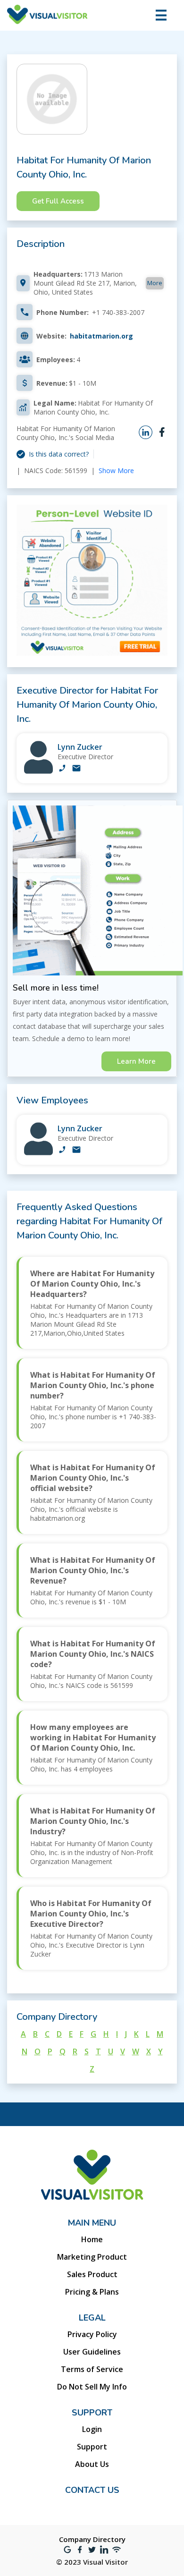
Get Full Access (58, 201)
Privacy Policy (92, 2334)
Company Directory (92, 2539)
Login (92, 2429)
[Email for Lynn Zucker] (76, 769)
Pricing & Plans (92, 2292)
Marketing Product (92, 2257)
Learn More (136, 1061)
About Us (92, 2464)
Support (92, 2447)
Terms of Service (92, 2369)
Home (92, 2239)
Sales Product (92, 2274)
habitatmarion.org (101, 336)
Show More (116, 470)
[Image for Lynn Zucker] (38, 771)
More (155, 283)
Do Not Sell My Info (92, 2387)
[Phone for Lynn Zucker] (62, 769)
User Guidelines (92, 2352)
